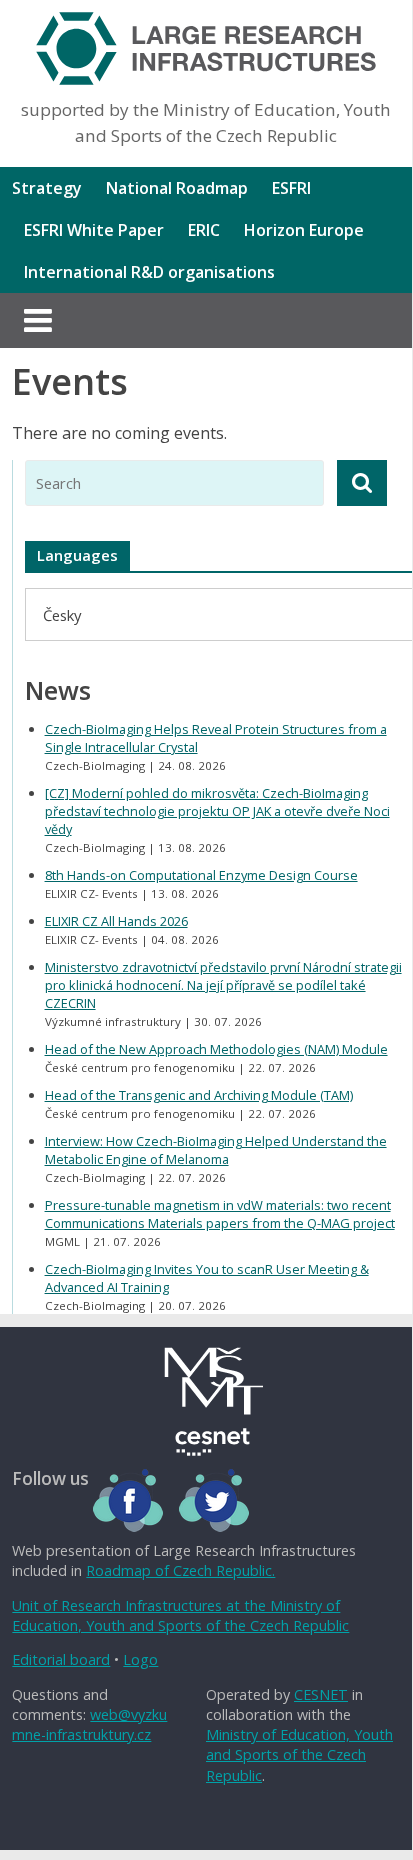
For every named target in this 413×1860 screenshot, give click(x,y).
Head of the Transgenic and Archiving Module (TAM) (199, 1095)
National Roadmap (177, 188)
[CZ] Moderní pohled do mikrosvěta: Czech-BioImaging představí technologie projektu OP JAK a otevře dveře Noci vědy (217, 811)
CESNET (321, 1694)
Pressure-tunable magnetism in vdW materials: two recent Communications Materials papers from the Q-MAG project (220, 1214)
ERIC (204, 230)
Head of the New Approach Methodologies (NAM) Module (216, 1049)
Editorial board (61, 1659)
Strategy (47, 188)
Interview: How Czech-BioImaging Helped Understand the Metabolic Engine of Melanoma (216, 1150)
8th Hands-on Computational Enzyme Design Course (201, 875)
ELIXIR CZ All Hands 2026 (116, 921)
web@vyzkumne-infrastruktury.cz (89, 1724)
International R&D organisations (149, 272)
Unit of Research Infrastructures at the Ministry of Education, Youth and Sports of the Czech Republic (180, 1615)
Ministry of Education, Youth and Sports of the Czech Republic (299, 1754)
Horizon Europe (304, 230)
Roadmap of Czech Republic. (180, 1570)
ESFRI (291, 188)
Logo (140, 1659)
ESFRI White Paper (94, 230)
